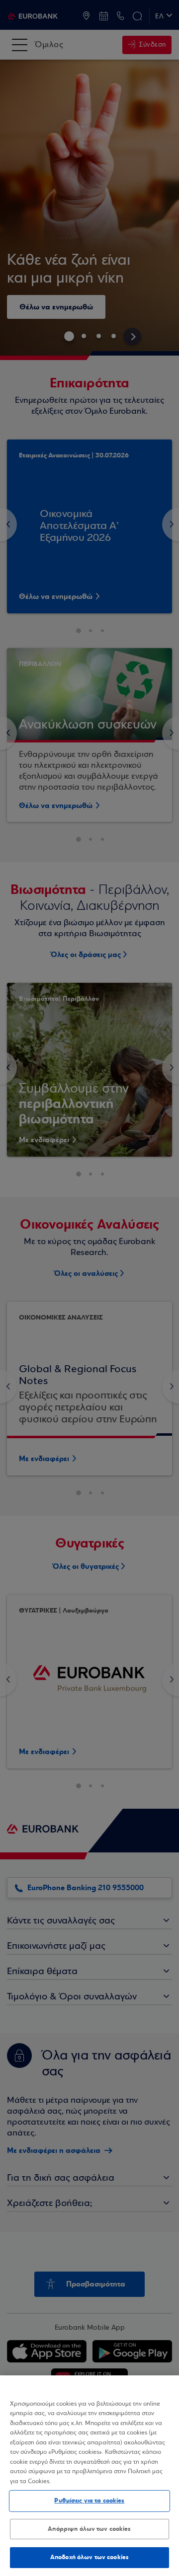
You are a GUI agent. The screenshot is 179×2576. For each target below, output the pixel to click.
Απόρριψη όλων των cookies (89, 2529)
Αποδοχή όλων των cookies (89, 2557)
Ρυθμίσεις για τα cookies (89, 2501)
